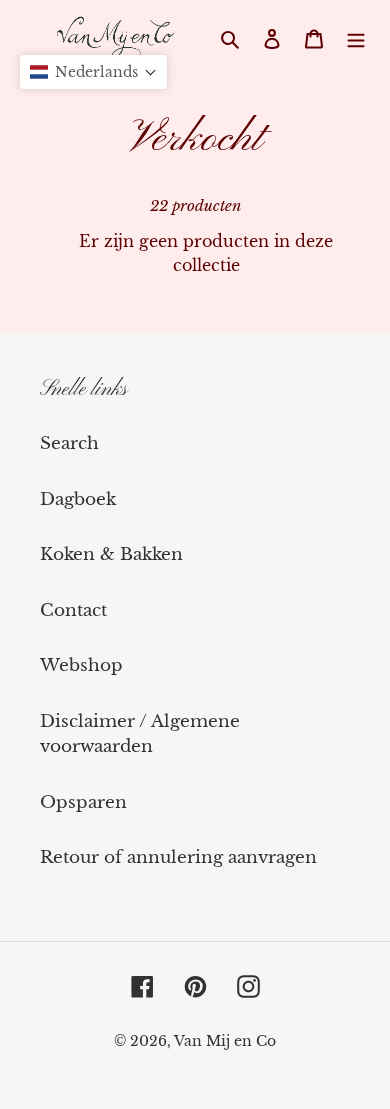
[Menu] (356, 38)
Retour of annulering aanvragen (178, 857)
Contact (73, 610)
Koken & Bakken (111, 554)
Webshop (81, 665)
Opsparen (83, 802)
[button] (93, 72)
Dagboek (78, 499)
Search (69, 443)
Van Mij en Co (225, 1041)
